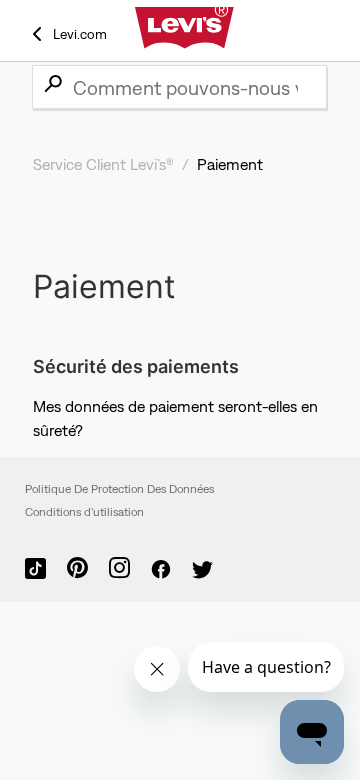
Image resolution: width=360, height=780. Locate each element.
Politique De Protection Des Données (119, 489)
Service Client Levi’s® (103, 164)
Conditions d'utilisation (84, 512)
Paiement (230, 164)
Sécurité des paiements (136, 366)
